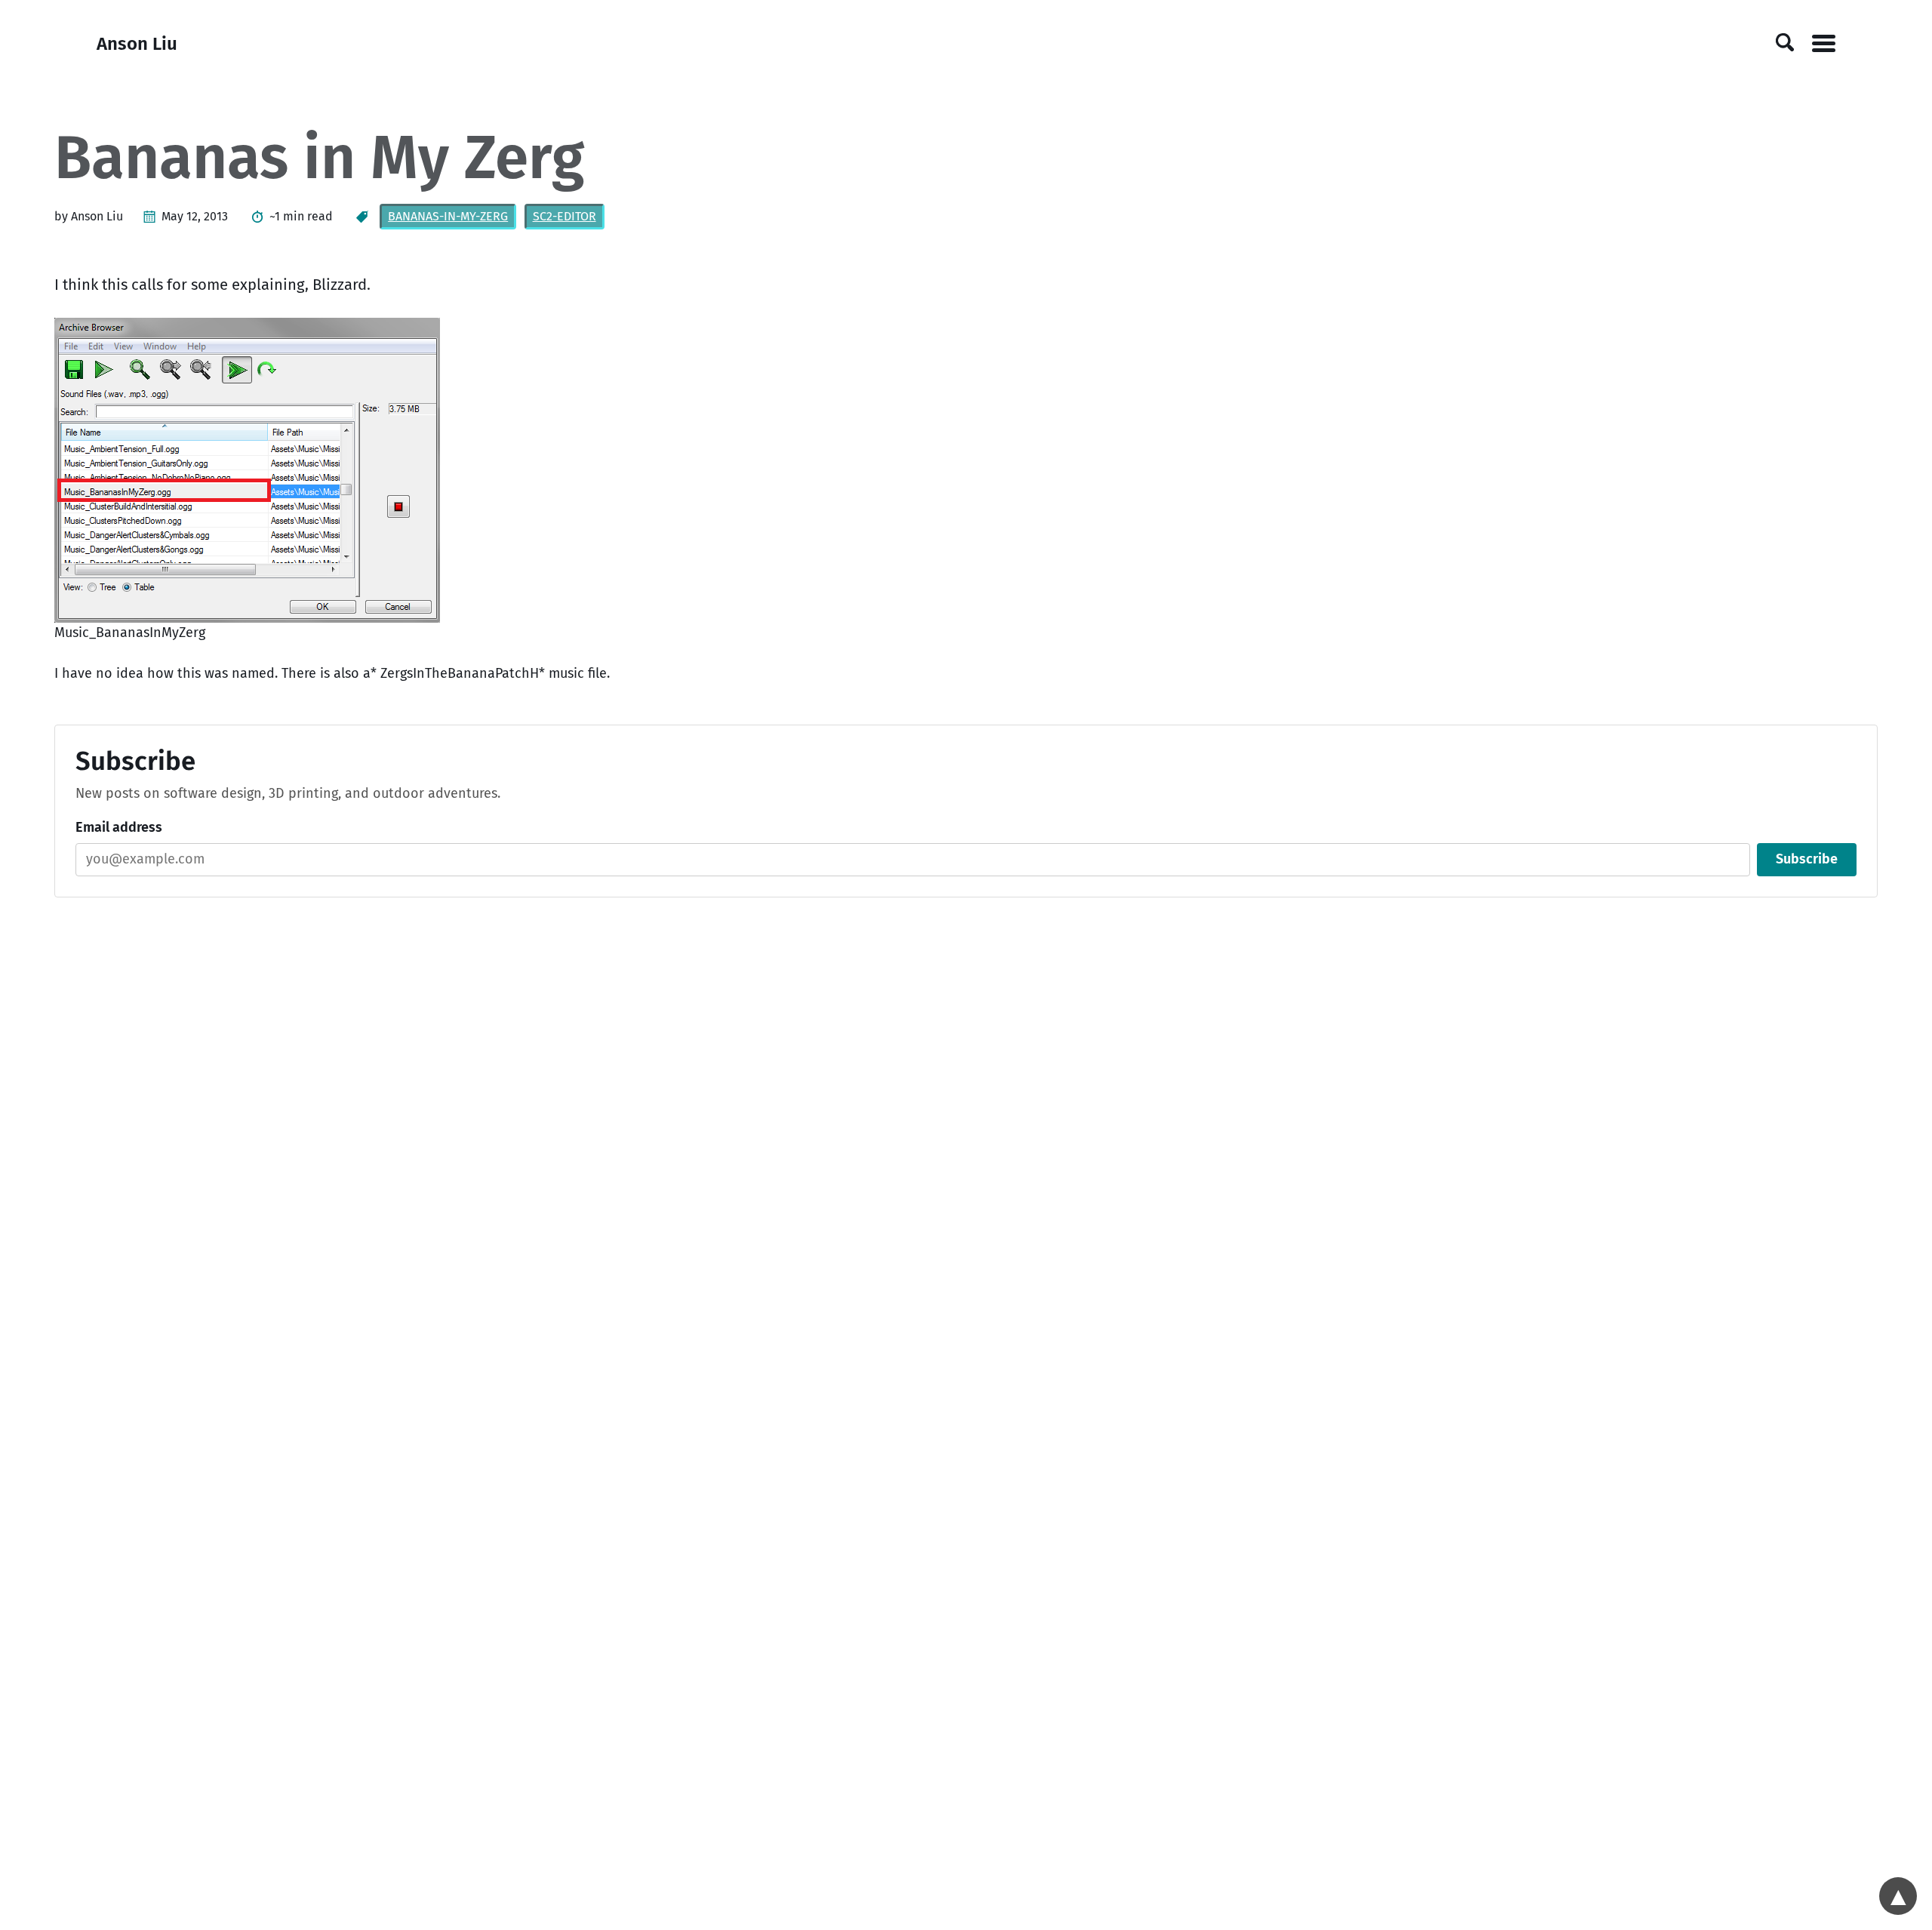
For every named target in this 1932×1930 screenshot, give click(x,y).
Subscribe (1807, 859)
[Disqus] (966, 1120)
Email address (119, 827)
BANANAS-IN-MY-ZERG (448, 216)
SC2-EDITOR (565, 216)
